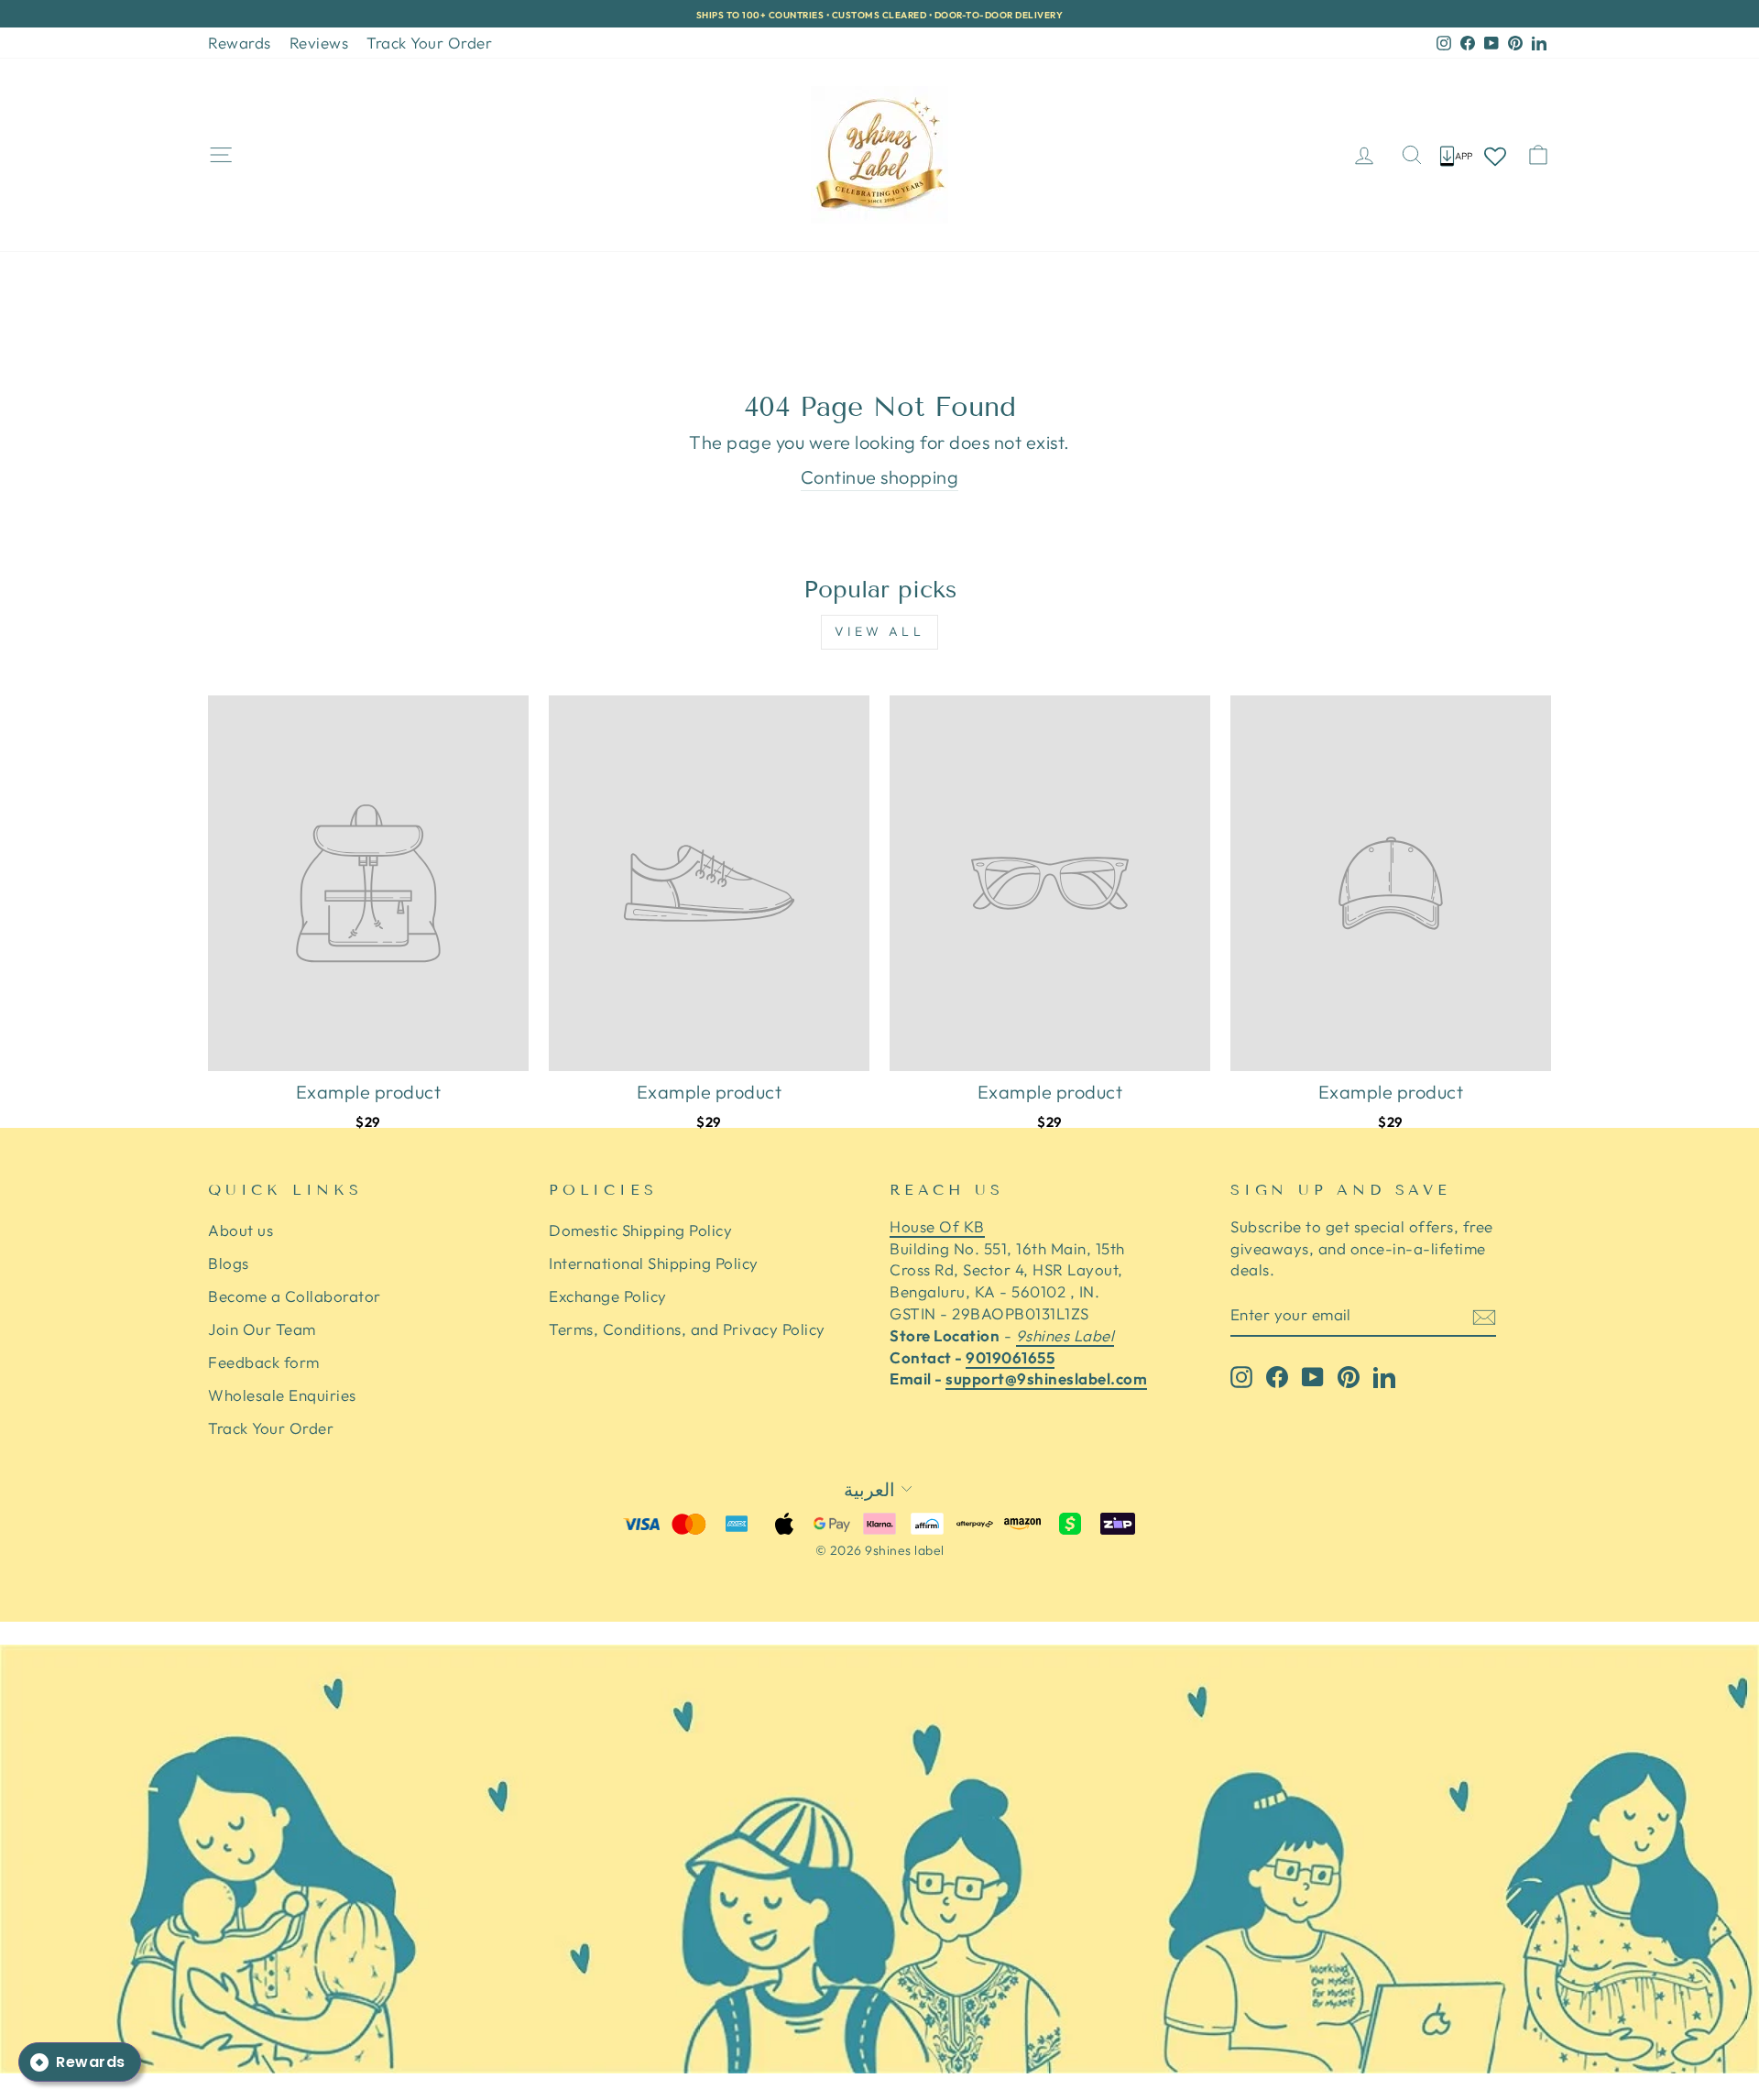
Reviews (319, 43)
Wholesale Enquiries (282, 1395)
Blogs (229, 1263)
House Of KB (937, 1226)
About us (240, 1230)
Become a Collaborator (295, 1296)
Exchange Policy (608, 1296)
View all (879, 631)
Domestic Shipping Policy (640, 1230)
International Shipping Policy (654, 1263)
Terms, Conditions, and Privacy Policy (687, 1329)
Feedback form (264, 1362)
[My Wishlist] (1495, 155)
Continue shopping (880, 477)
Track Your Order (429, 43)
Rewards (240, 43)
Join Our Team (262, 1329)
